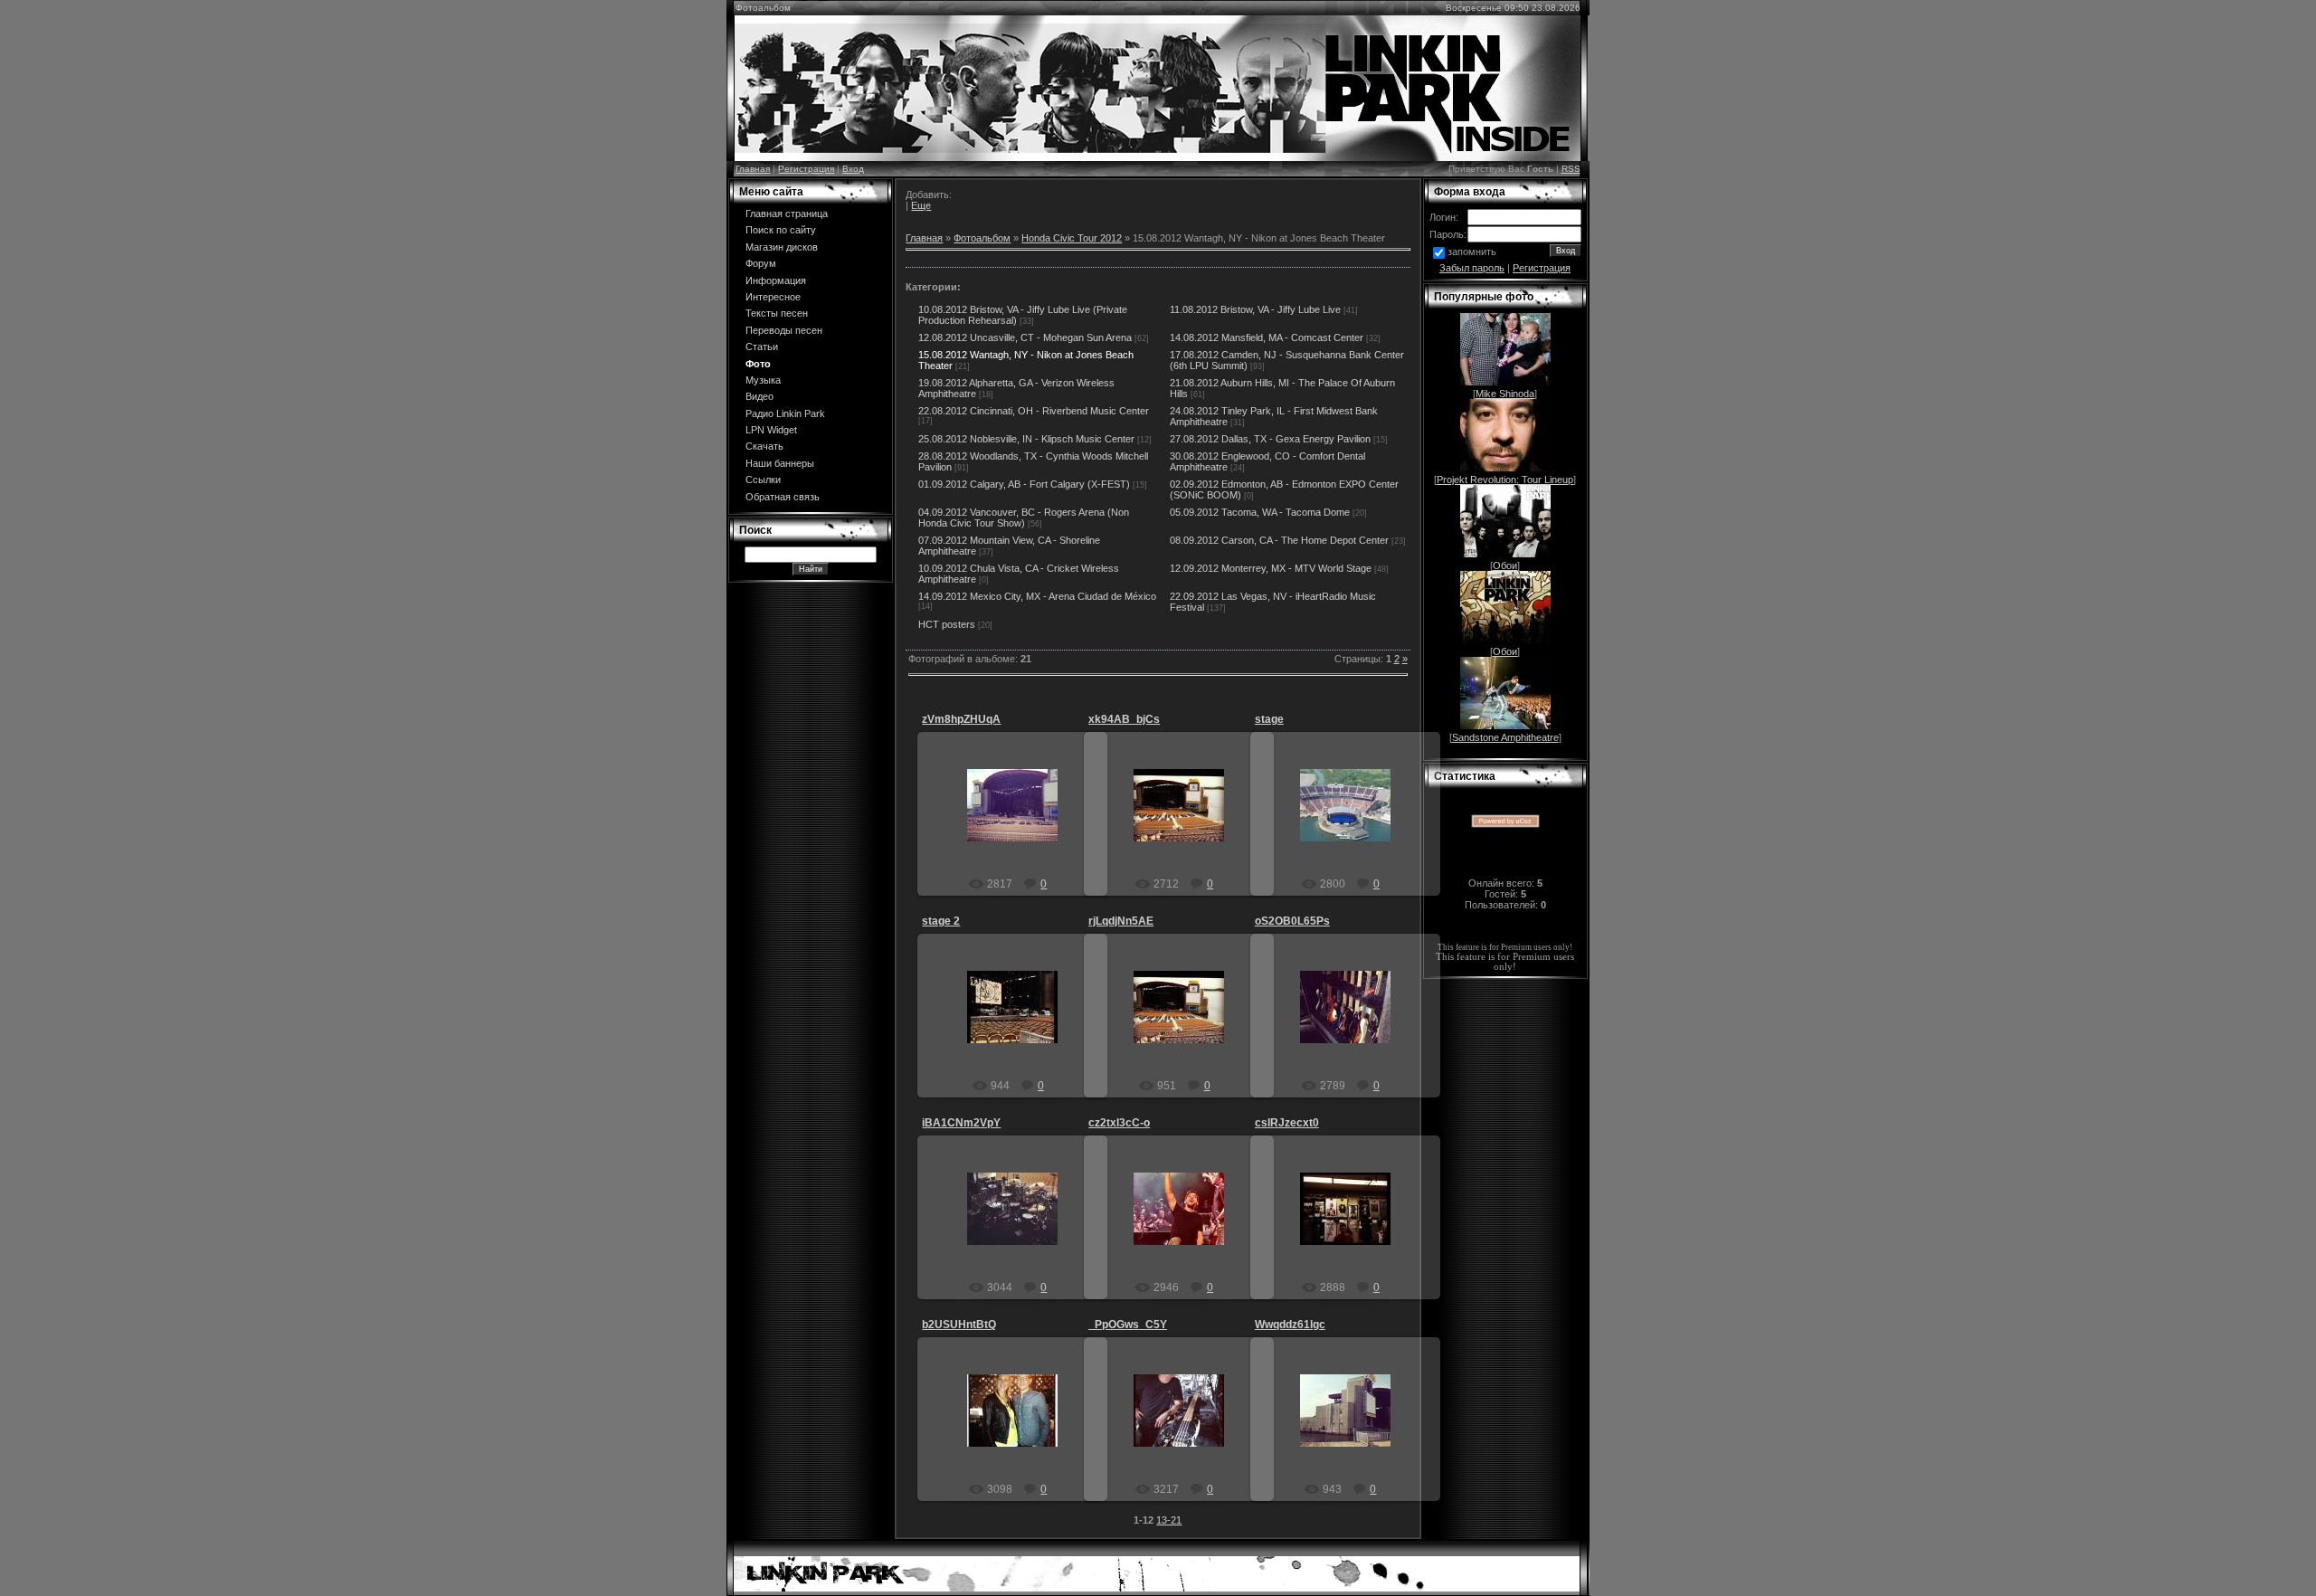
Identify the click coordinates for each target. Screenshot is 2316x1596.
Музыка (763, 380)
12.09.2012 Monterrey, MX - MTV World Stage (1271, 568)
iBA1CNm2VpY (961, 1123)
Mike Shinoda (1505, 394)
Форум (761, 263)
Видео (759, 396)
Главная (753, 169)
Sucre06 (1020, 820)
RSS (1571, 169)
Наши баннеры (780, 463)
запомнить (1472, 252)
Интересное (773, 297)
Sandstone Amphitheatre (1505, 737)
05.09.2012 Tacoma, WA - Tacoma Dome (1260, 512)
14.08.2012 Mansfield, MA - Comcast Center (1267, 337)
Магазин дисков (782, 247)
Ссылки (763, 480)
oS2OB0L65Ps (1292, 921)
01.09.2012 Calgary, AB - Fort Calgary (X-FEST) (1024, 484)
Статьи (762, 347)
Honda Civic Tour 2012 (1072, 238)
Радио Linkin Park (785, 413)
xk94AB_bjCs (1124, 719)
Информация (776, 280)
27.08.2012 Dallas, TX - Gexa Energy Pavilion (1270, 439)
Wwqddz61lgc (1290, 1325)
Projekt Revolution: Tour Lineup (1505, 480)
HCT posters (947, 624)
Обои (1505, 565)
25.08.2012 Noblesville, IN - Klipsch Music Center (1026, 439)
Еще (921, 205)
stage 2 (941, 921)
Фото (758, 364)
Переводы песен (784, 330)
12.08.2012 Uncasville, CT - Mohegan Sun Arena (1025, 337)
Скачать (764, 446)
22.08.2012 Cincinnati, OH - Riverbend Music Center (1034, 411)
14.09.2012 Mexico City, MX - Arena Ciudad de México (1037, 596)
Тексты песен (777, 313)
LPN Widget (771, 430)
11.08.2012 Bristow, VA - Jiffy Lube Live (1255, 309)
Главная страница (787, 214)
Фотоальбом (982, 238)
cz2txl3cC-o (1119, 1123)
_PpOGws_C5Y (1128, 1325)
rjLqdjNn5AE (1121, 921)
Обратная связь (783, 497)
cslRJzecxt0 (1287, 1123)
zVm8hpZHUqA (961, 719)
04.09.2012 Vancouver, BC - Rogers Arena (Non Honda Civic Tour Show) (1024, 518)
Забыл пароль (1472, 268)
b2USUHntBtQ (959, 1325)
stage (1269, 719)
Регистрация (806, 169)
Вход (853, 169)
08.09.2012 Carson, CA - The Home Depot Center (1279, 540)
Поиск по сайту (781, 230)
